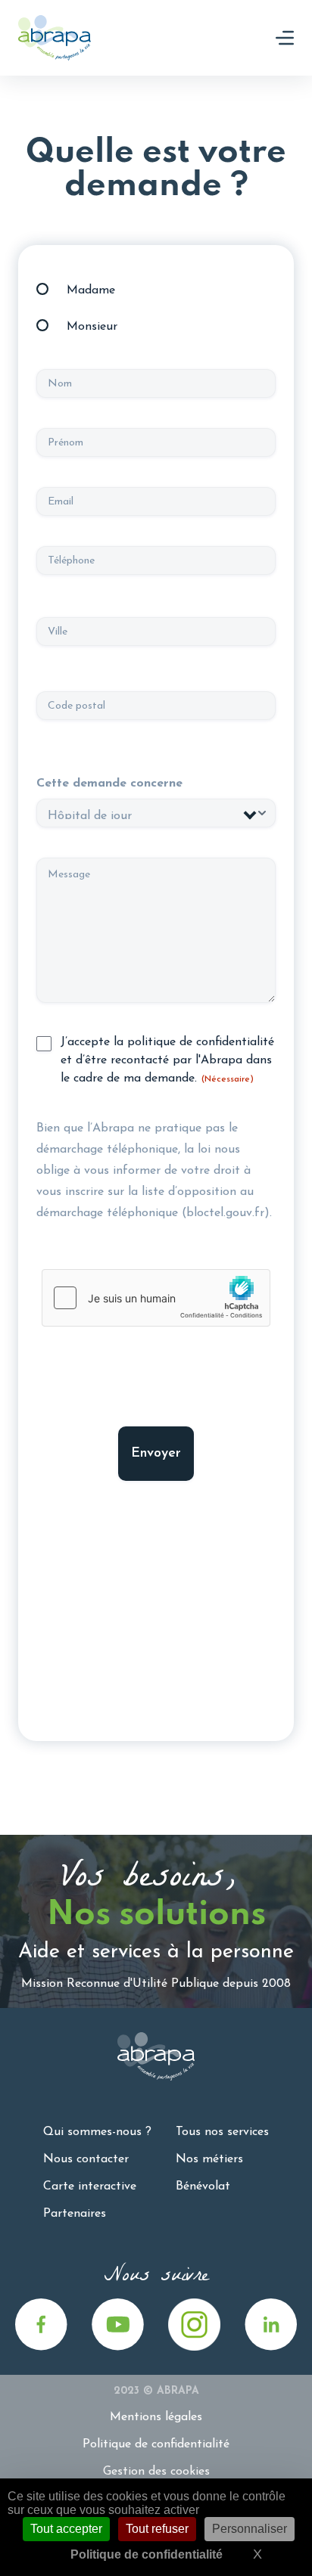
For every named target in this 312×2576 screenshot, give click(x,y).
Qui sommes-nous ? (97, 2132)
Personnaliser (250, 2529)
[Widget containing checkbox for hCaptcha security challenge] (156, 1298)
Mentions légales (156, 2417)
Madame (91, 290)
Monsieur (92, 327)
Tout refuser (157, 2529)
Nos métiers (209, 2159)
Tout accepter (66, 2529)
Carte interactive (90, 2186)
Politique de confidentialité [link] (147, 2554)
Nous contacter (86, 2159)
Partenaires (75, 2214)
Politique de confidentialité (156, 2444)
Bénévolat (203, 2186)
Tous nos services (222, 2132)
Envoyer (156, 1454)
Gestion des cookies (156, 2472)
